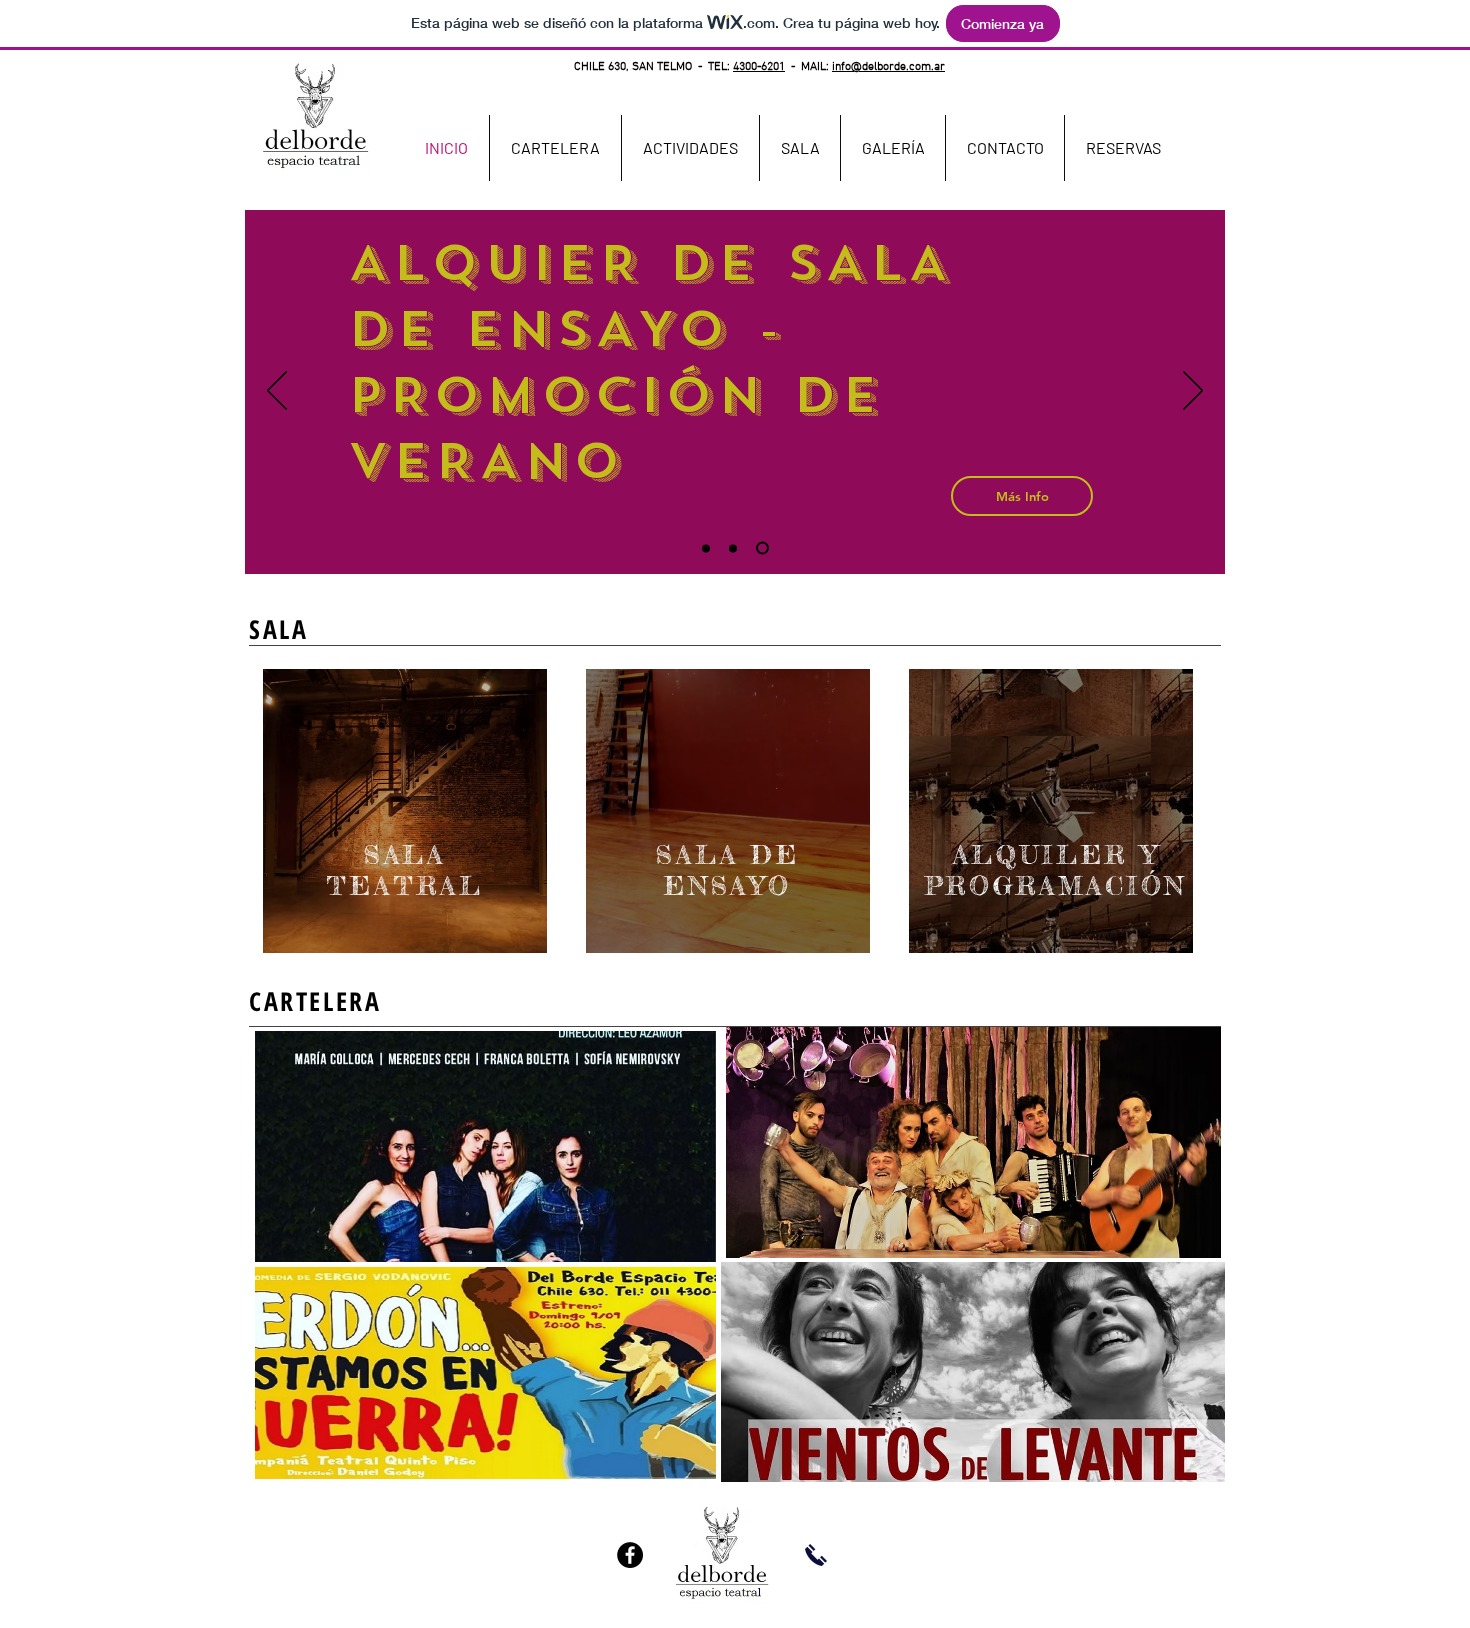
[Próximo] (1193, 392)
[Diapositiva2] (738, 548)
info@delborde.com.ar (888, 67)
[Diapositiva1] (708, 548)
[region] (405, 811)
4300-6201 (759, 67)
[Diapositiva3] (765, 548)
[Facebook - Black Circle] (630, 1555)
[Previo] (277, 392)
